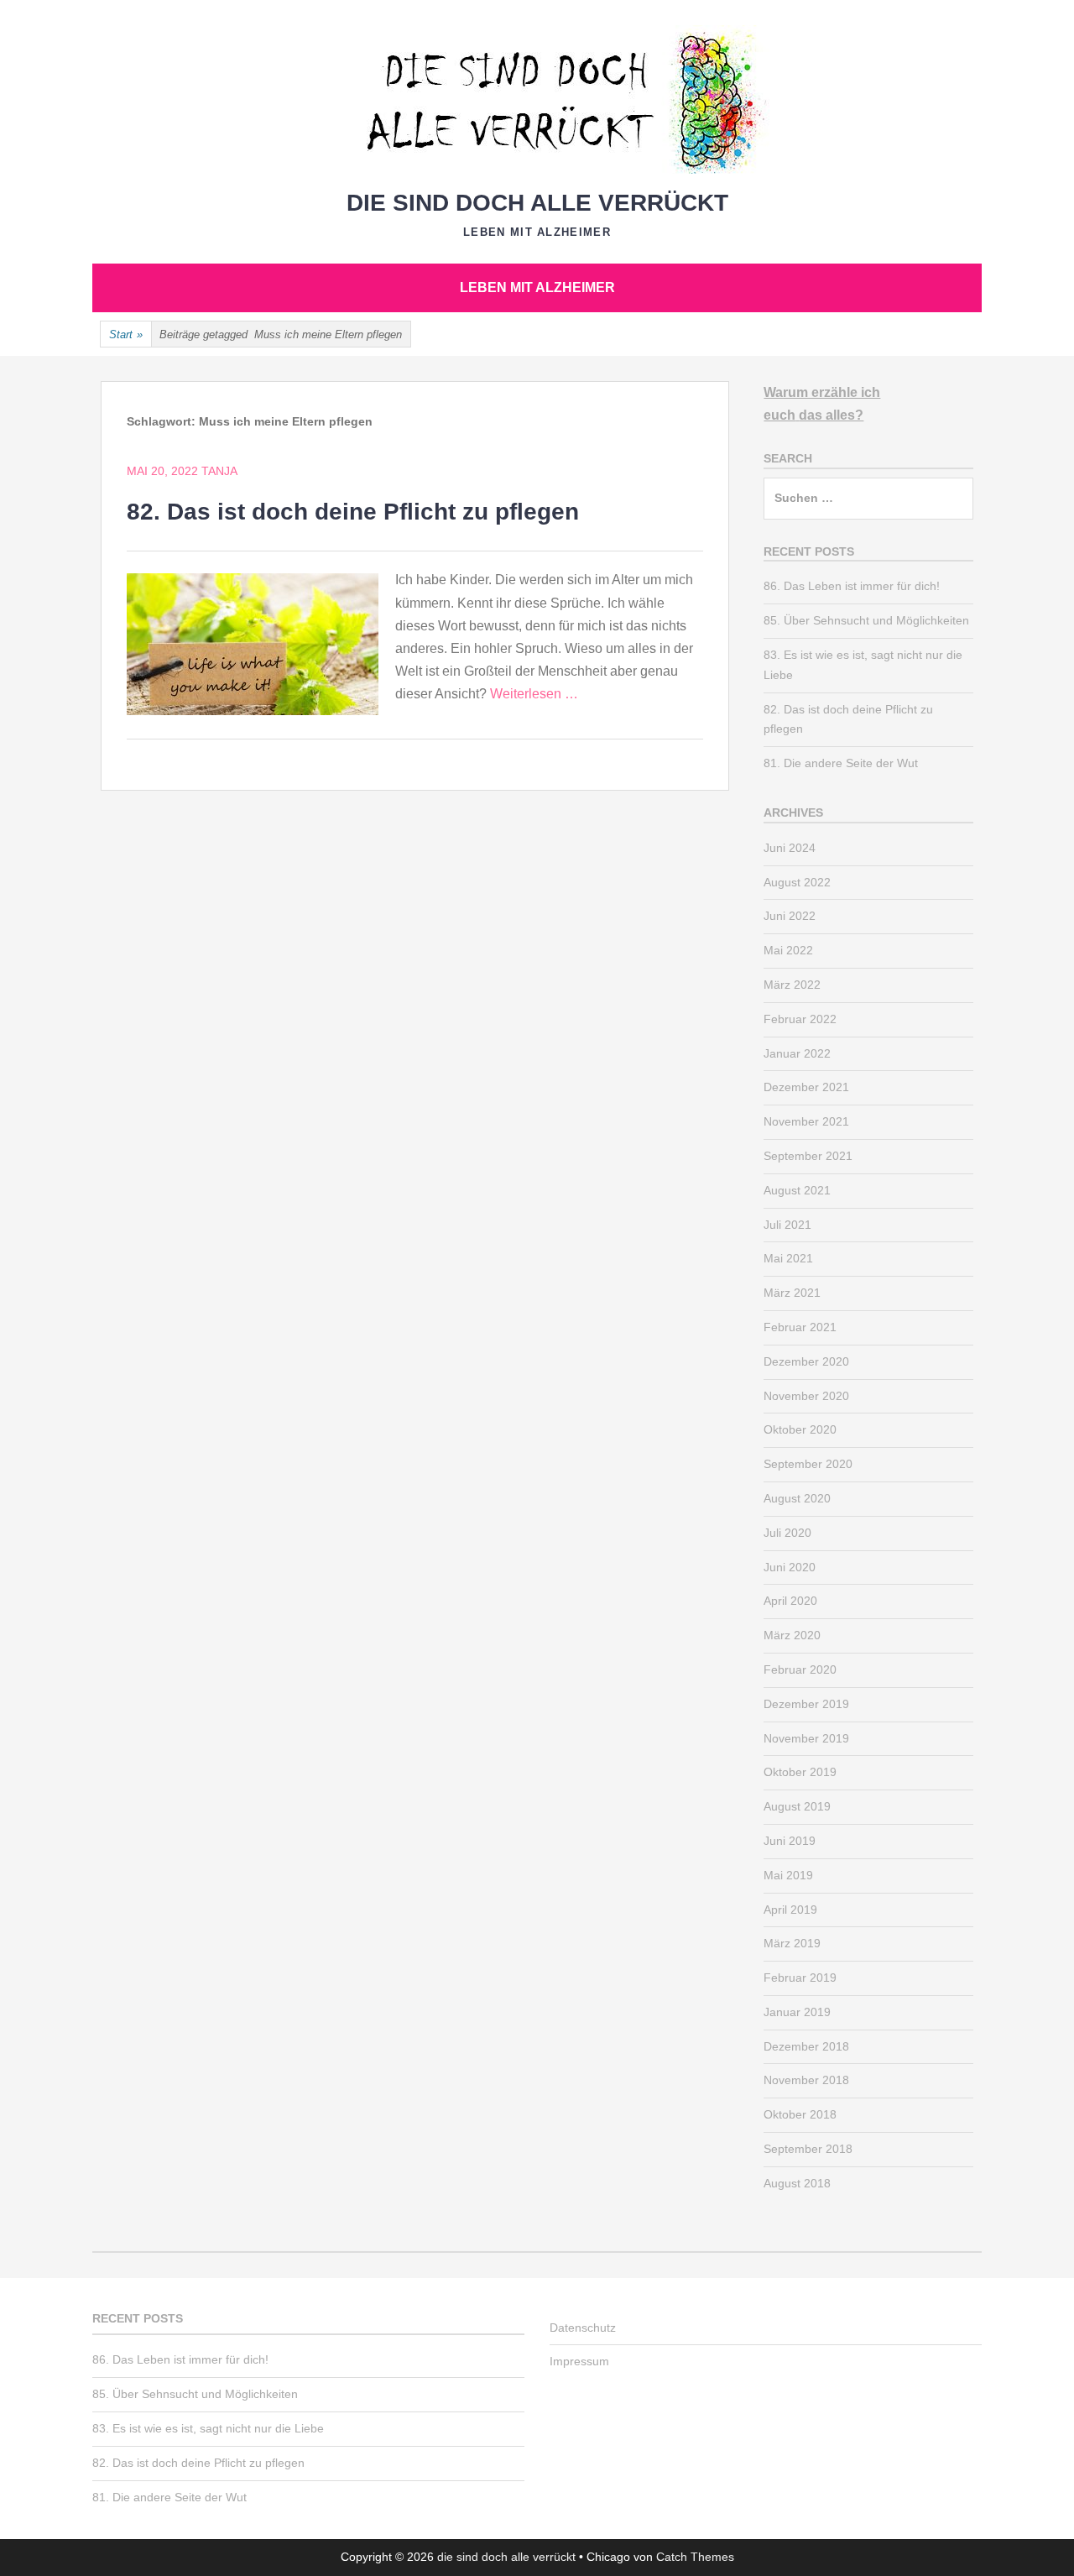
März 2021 (792, 1293)
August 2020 (797, 1498)
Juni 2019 (790, 1841)
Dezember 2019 (806, 1704)
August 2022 (797, 882)
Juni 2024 (790, 848)
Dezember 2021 (806, 1087)
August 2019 (797, 1806)
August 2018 (797, 2183)
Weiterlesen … (534, 694)
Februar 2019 (800, 1978)
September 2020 (808, 1464)
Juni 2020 (790, 1567)
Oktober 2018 (800, 2114)
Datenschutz (583, 2328)
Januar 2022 (797, 1053)
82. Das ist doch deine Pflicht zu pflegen (353, 512)
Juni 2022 (790, 916)
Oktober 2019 (800, 1772)
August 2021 (797, 1190)
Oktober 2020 (800, 1429)
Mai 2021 (788, 1258)
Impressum (579, 2361)
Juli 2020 (787, 1533)
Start (126, 334)
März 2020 (792, 1635)
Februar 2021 (800, 1327)
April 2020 (790, 1601)
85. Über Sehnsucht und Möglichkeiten (866, 620)
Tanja (219, 471)
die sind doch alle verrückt (537, 203)
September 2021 (808, 1156)
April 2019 (790, 1910)
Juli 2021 (787, 1225)
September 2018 (808, 2149)
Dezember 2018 (806, 2046)
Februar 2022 (800, 1019)
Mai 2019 (788, 1875)
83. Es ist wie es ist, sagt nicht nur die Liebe (208, 2428)
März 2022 (792, 985)
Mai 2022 (788, 950)
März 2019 (792, 1943)
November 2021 (806, 1121)
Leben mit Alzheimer (537, 287)
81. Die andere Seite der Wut (841, 763)
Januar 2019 (797, 2012)
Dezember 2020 (806, 1361)
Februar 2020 (800, 1669)
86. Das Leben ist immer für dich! (852, 586)
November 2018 (806, 2080)
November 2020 (806, 1396)
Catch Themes (695, 2557)
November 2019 (806, 1738)
